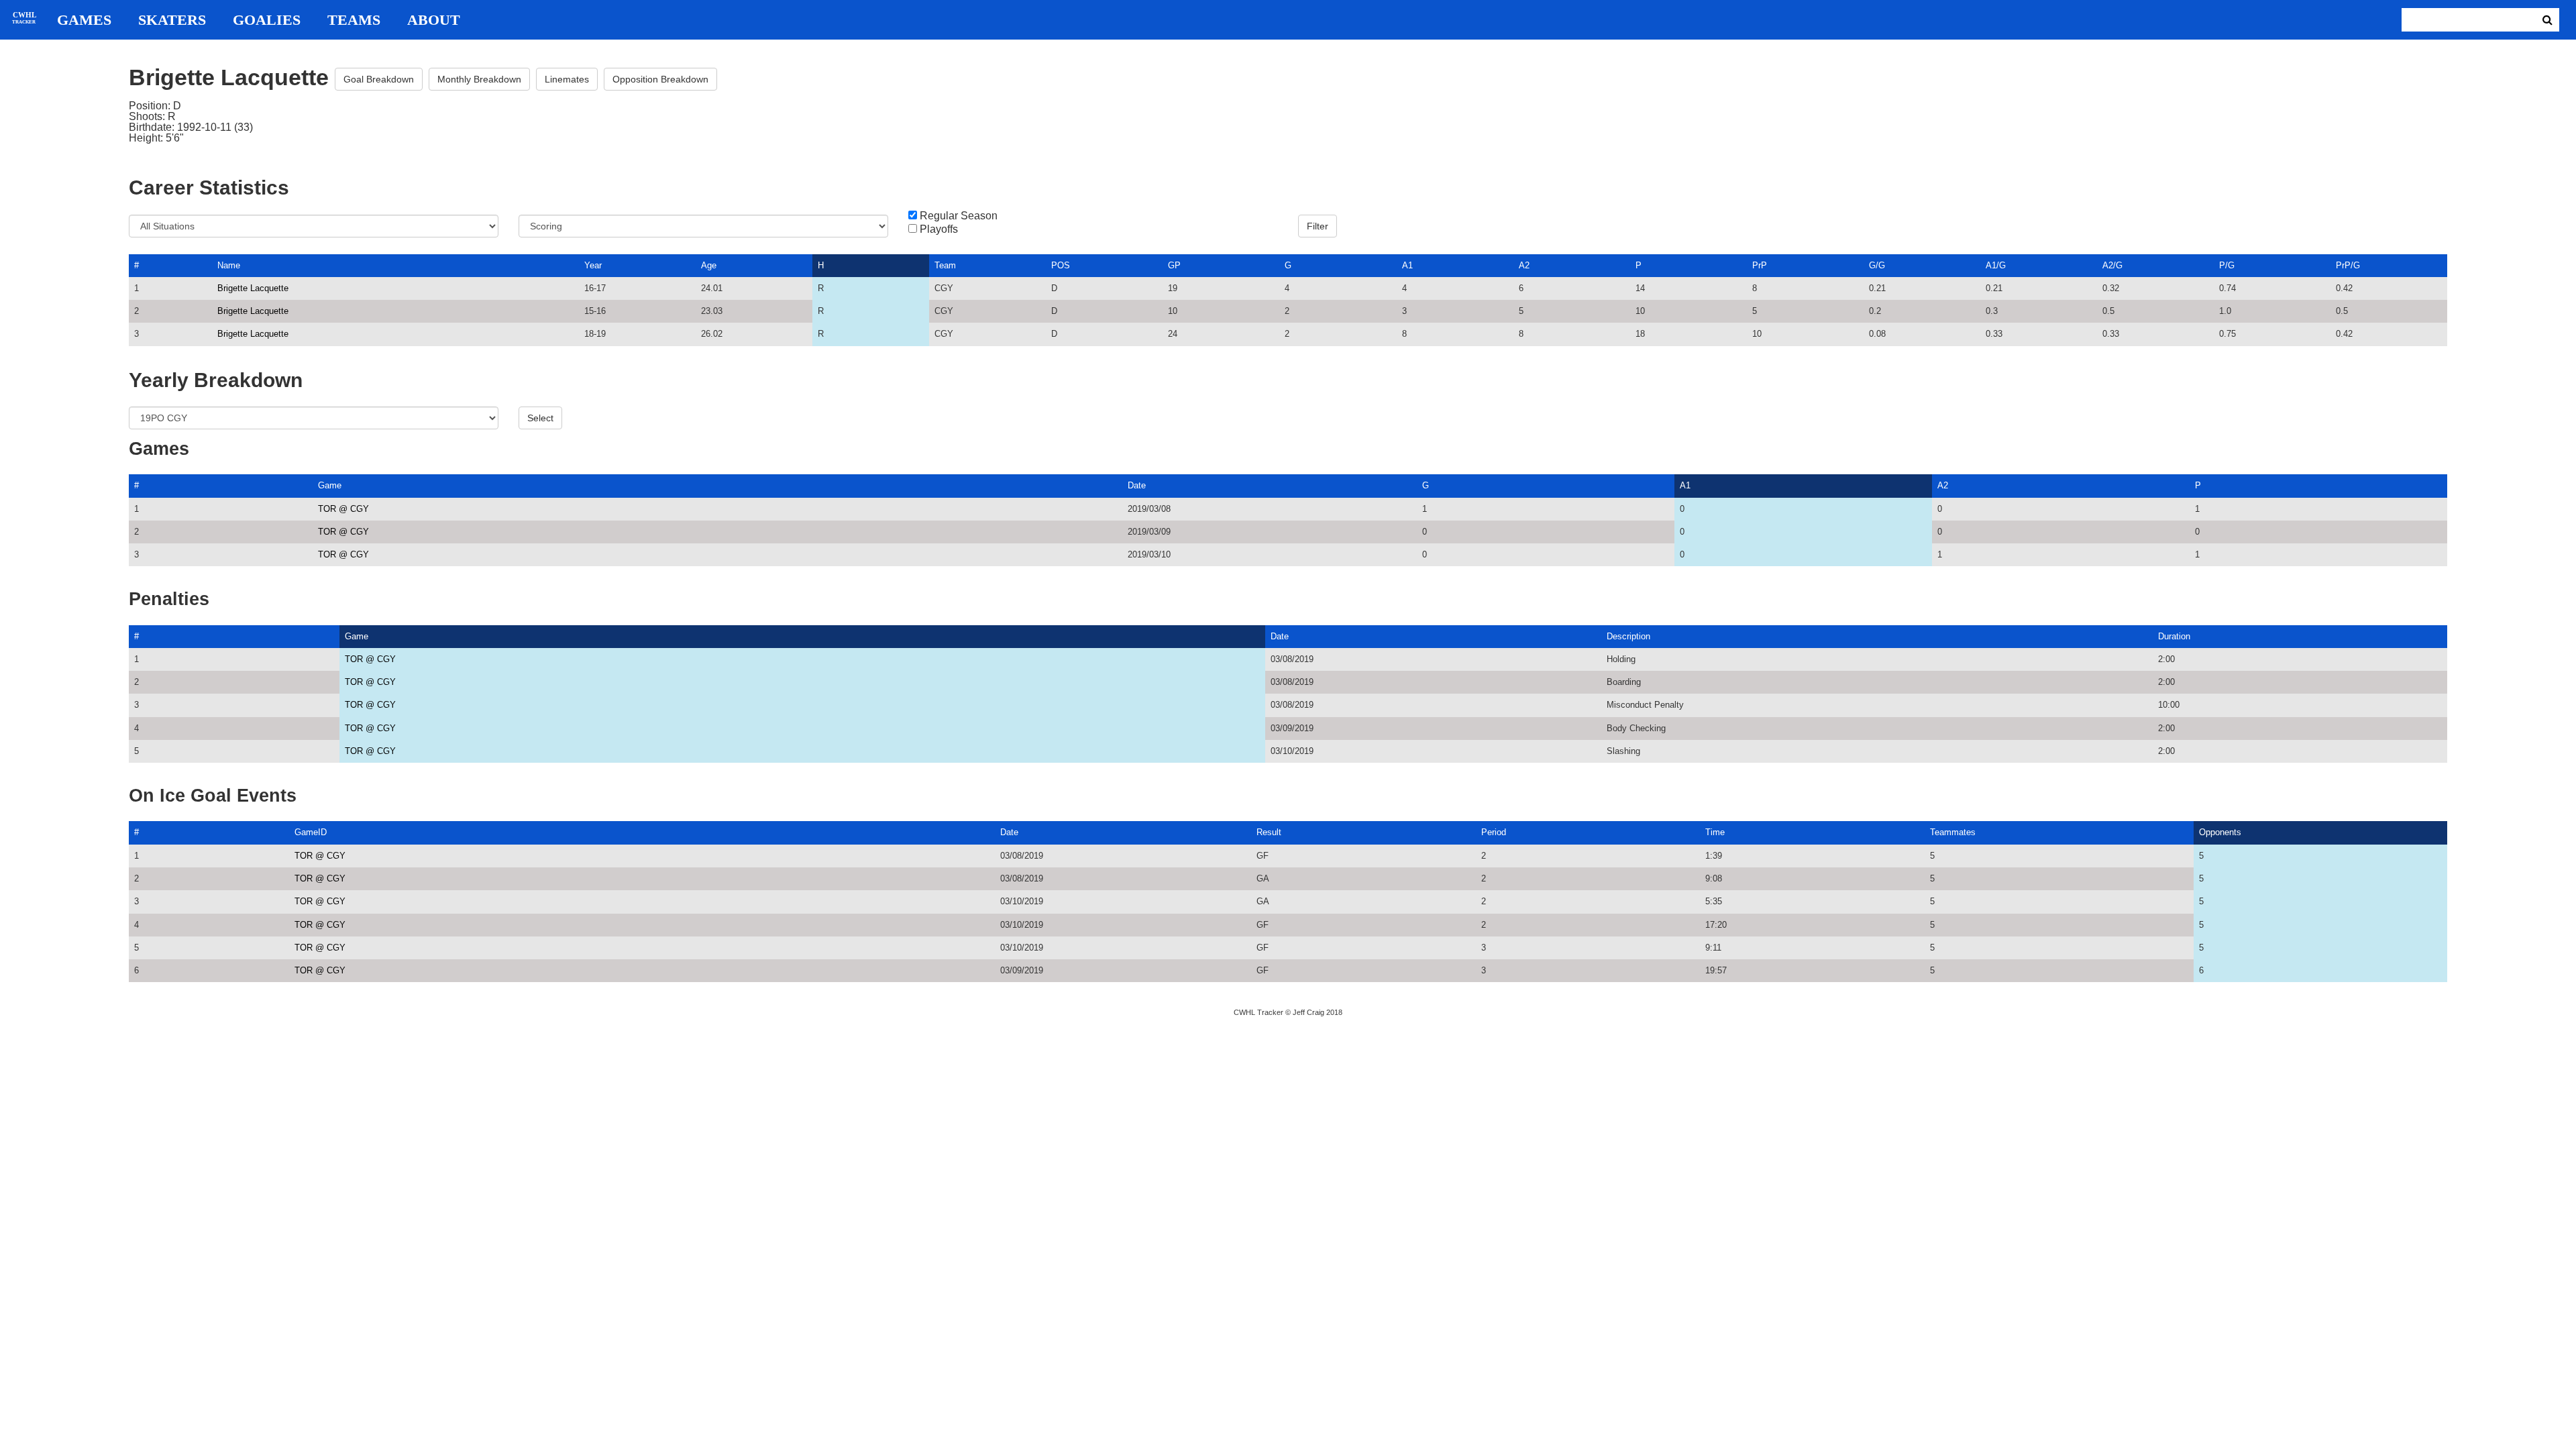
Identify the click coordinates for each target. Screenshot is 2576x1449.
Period (1494, 832)
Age (709, 265)
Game (330, 485)
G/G (1877, 265)
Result (1269, 832)
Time (1715, 832)
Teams (354, 20)
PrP (1760, 265)
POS (1061, 265)
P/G (2227, 265)
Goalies (267, 20)
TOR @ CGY (343, 509)
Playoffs (939, 229)
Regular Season (959, 216)
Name (229, 265)
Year (593, 265)
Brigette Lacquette (253, 288)
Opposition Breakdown (660, 79)
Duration (2174, 636)
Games (84, 20)
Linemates (567, 79)
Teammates (1953, 832)
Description (1628, 636)
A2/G (2112, 265)
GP (1174, 265)
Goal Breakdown (379, 79)
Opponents (2220, 832)
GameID (311, 832)
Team (945, 265)
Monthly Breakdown (479, 79)
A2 (1524, 265)
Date (1137, 485)
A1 (1407, 265)
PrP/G (2348, 265)
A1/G (1996, 265)
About (434, 20)
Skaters (172, 20)
